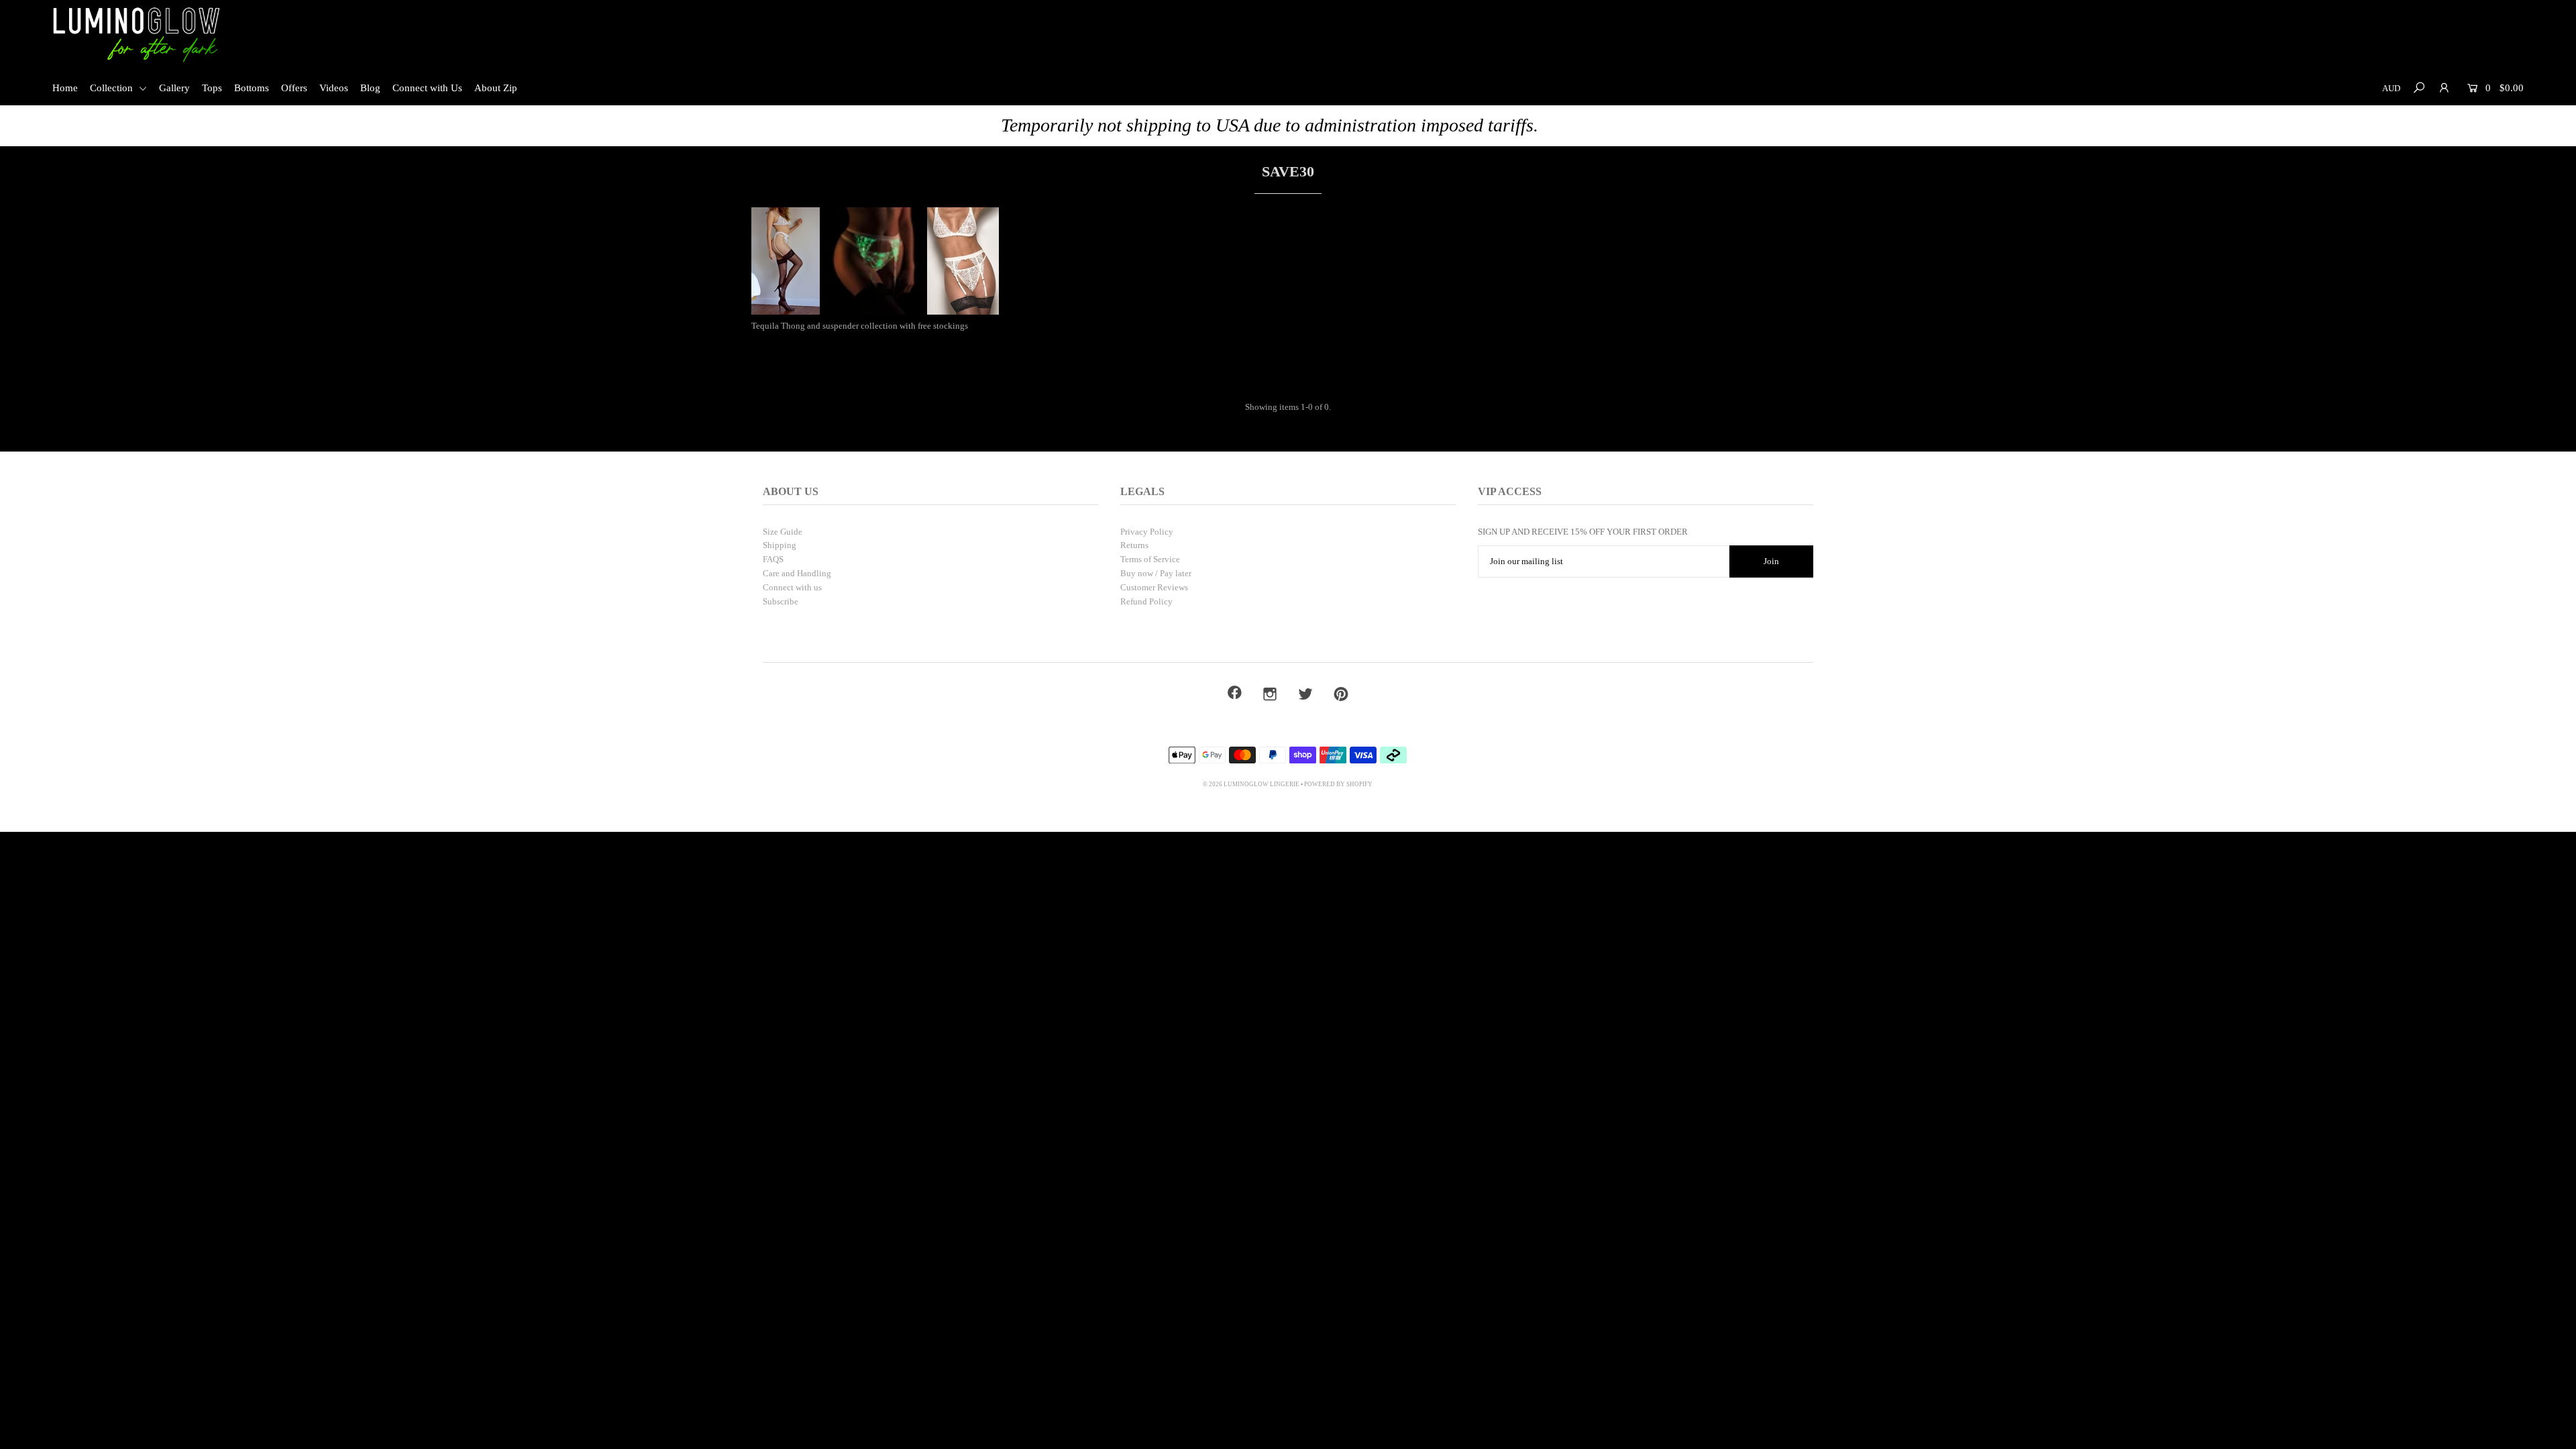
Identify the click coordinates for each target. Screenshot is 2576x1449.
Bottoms (252, 88)
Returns (1134, 545)
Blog (370, 88)
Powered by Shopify (1338, 784)
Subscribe (781, 601)
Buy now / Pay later (1156, 573)
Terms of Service (1150, 559)
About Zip (496, 88)
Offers (294, 88)
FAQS (773, 559)
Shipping (780, 545)
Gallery (174, 88)
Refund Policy (1146, 601)
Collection (113, 88)
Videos (334, 88)
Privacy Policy (1147, 532)
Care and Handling (797, 573)
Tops (212, 88)
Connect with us (792, 587)
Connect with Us (427, 88)
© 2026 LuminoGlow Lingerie (1251, 784)
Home (65, 88)
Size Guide (783, 532)
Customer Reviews (1154, 587)
